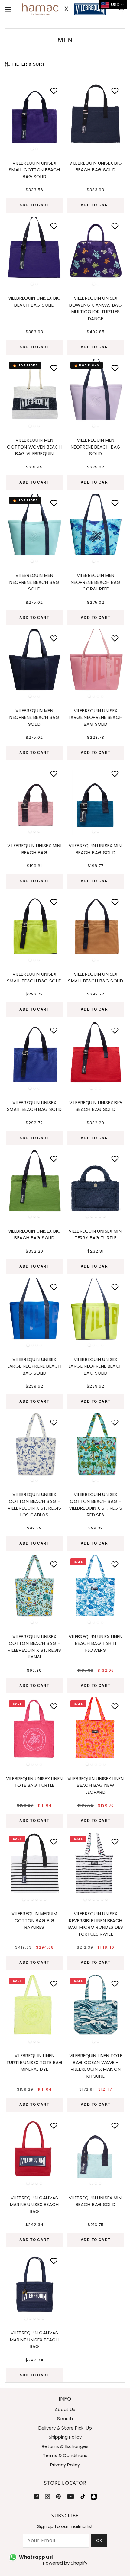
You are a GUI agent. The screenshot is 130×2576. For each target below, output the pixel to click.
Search (65, 2418)
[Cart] (122, 9)
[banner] (64, 9)
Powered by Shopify (65, 2563)
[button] (14, 115)
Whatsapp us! (36, 2557)
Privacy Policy (65, 2465)
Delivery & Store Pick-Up (65, 2428)
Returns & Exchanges (65, 2446)
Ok (99, 2541)
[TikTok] (83, 2496)
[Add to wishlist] (54, 91)
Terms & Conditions (65, 2455)
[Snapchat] (94, 2496)
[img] (37, 2496)
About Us (65, 2409)
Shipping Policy (65, 2437)
